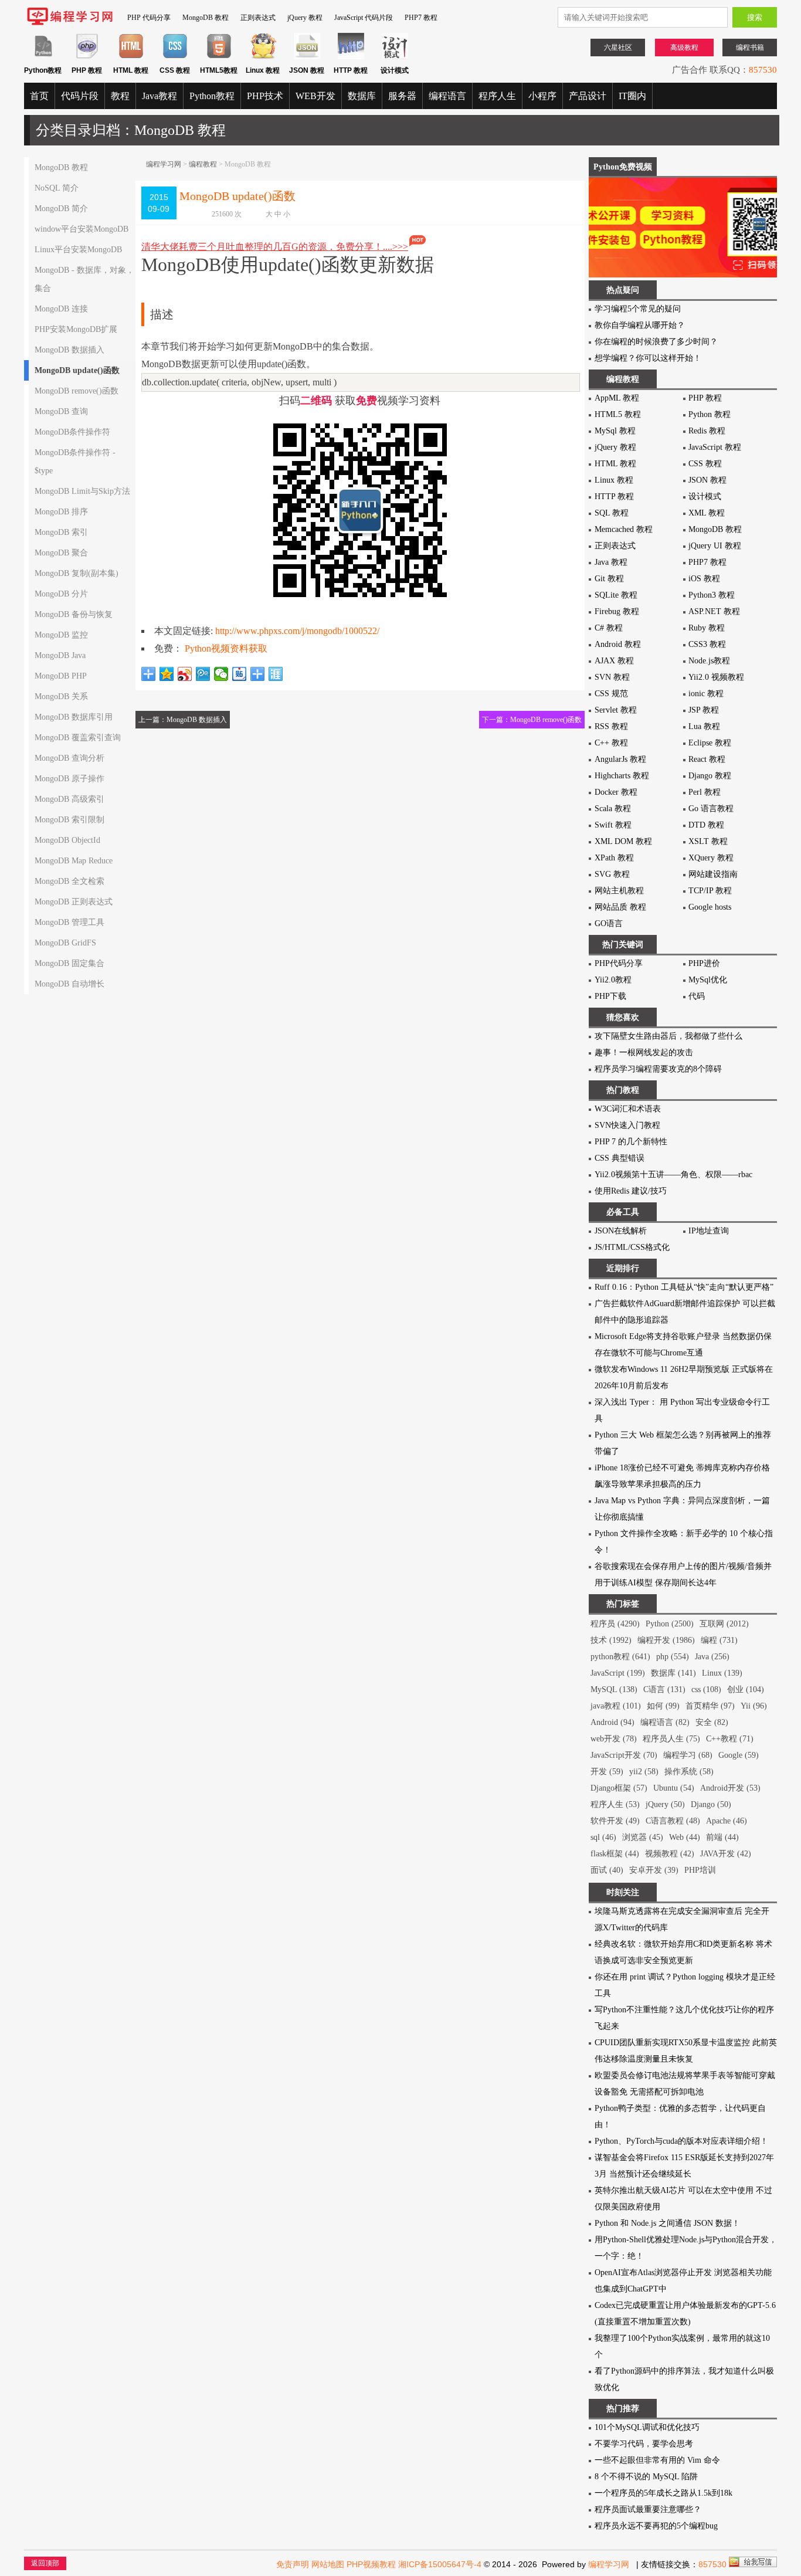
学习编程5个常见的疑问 (638, 309)
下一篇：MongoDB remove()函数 (532, 720)
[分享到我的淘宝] (258, 674)
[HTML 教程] (131, 57)
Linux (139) (722, 1673)
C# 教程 (609, 628)
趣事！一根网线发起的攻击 (644, 1053)
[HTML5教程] (219, 57)
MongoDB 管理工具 (69, 922)
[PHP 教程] (87, 57)
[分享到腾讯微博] (203, 674)
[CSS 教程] (175, 57)
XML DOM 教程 (623, 841)
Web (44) (685, 1837)
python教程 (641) (620, 1657)
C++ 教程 (611, 743)
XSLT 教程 (708, 841)
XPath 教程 (614, 858)
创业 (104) (746, 1689)
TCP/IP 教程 (710, 891)
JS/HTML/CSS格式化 (632, 1247)
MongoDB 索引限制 (69, 820)
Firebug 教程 (617, 611)
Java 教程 (611, 562)
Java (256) (712, 1657)
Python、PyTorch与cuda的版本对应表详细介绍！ (681, 2141)
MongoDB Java (60, 655)
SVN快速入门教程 (627, 1125)
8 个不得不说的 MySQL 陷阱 (646, 2477)
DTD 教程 (706, 825)
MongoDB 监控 (61, 635)
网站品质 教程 (620, 907)
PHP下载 (610, 996)
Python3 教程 (712, 595)
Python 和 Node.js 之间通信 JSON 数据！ (667, 2223)
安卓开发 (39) (654, 1870)
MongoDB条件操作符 (72, 432)
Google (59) (739, 1755)
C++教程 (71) (730, 1739)
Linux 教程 (614, 480)
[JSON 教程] (307, 57)
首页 (39, 96)
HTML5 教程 (618, 414)
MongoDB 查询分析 (69, 758)
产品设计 (588, 96)
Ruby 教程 (707, 628)
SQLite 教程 (616, 595)
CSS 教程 (705, 464)
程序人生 (497, 96)
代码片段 (80, 96)
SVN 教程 (612, 677)
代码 (697, 996)
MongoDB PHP (61, 676)
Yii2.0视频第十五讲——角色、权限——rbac (673, 1175)
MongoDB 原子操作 (69, 779)
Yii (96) (754, 1706)
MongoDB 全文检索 (69, 881)
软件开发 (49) (615, 1821)
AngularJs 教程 (620, 759)
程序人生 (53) (615, 1804)
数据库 (362, 96)
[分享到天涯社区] (276, 674)
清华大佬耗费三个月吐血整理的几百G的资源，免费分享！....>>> (275, 247)
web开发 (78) (614, 1739)
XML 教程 (707, 513)
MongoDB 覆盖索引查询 (78, 738)
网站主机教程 (619, 891)
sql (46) (603, 1837)
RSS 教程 (611, 726)
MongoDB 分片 (61, 594)
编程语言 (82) (665, 1722)
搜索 (755, 17)
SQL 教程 (612, 513)
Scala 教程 (613, 809)
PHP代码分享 (619, 963)
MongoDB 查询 (61, 411)
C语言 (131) (664, 1689)
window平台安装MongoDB (82, 229)
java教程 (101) (616, 1706)
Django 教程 (710, 776)
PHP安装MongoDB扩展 (76, 329)
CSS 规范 (611, 694)
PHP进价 (704, 963)
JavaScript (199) (618, 1673)
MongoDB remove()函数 (77, 391)
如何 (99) (663, 1706)
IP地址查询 (709, 1231)
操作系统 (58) (689, 1772)
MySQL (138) (614, 1689)
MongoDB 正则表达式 (74, 902)
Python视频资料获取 (226, 648)
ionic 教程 (706, 694)
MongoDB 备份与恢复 (74, 614)
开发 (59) (607, 1772)
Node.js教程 (709, 661)
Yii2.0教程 (613, 980)
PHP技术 (265, 96)
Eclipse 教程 (710, 743)
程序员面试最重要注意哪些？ (648, 2509)
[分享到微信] (221, 674)
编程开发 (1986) (666, 1640)
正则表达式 (258, 18)
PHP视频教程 (371, 2564)
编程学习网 (164, 164)
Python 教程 (710, 414)
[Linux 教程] (263, 57)
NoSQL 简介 (57, 188)
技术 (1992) (611, 1640)
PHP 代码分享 (149, 18)
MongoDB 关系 (61, 696)
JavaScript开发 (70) (624, 1755)
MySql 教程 (615, 431)
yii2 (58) (644, 1772)
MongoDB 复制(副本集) (77, 573)
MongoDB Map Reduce (74, 861)
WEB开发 (315, 96)
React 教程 (707, 759)
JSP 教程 (704, 710)
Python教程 (212, 96)
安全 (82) (712, 1722)
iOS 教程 (704, 579)
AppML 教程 (617, 398)
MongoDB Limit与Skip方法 (82, 491)
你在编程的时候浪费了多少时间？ (656, 342)
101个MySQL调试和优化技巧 (647, 2427)
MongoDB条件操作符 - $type (75, 462)
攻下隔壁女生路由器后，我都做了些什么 (668, 1036)
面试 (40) (607, 1870)
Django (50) (711, 1804)
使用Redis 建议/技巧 (631, 1191)
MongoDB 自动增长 (69, 984)
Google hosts (710, 907)
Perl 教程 (705, 792)
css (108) (706, 1689)
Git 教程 (609, 579)
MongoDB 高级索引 (69, 799)
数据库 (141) (673, 1673)
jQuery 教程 (305, 18)
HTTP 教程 (614, 496)
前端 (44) (722, 1837)
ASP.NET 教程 (714, 611)
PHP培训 (700, 1870)
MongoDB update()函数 (77, 370)
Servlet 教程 (616, 710)
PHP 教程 (705, 398)
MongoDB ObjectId (67, 840)
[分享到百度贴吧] (240, 674)
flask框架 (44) (615, 1854)
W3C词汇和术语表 (628, 1109)
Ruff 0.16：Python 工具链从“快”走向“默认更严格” (684, 1287)
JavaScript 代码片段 (364, 18)
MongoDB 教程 (206, 18)
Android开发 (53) (730, 1788)
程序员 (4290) (615, 1624)
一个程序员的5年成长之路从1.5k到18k (663, 2493)
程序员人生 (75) (671, 1739)
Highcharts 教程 (622, 776)
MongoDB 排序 (61, 512)
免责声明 (293, 2564)
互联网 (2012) (724, 1624)
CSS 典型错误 (620, 1158)
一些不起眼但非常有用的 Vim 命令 (657, 2460)
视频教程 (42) (670, 1854)
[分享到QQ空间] (167, 674)
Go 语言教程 (711, 809)
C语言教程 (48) (673, 1821)
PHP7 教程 (421, 18)
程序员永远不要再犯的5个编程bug (656, 2526)
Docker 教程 (616, 792)
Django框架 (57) (619, 1788)
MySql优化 (708, 980)
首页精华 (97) (710, 1706)
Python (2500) (670, 1624)
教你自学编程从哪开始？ (640, 325)
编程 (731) (719, 1640)
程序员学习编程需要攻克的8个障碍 (658, 1069)
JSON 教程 (707, 480)
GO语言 (609, 923)
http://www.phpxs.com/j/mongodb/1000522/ (297, 631)
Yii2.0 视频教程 (716, 677)
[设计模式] (395, 57)
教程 (120, 96)
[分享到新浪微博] (185, 674)
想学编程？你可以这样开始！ (648, 358)
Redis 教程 (707, 431)
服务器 (402, 96)
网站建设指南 (713, 874)
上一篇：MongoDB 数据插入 (183, 720)
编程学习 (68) (688, 1755)
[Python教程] (43, 57)
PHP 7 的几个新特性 (631, 1142)
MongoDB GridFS (65, 943)
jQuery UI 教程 (715, 546)
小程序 (542, 96)
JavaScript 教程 (715, 447)
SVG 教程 (612, 874)
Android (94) (612, 1722)
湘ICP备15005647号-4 (440, 2564)
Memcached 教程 (624, 529)
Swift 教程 (613, 825)
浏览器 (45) (643, 1837)
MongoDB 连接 (61, 309)
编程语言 (447, 96)
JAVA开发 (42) (726, 1854)
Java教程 (159, 96)
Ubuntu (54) (674, 1788)
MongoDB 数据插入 (69, 350)
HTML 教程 (615, 464)
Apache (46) (727, 1821)
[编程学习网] (70, 23)
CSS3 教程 (707, 644)
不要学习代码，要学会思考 (644, 2444)
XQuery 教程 (711, 858)
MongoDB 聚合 (61, 553)
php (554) (673, 1657)
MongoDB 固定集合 (69, 963)
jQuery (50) (665, 1804)
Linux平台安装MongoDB (78, 250)
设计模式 (705, 496)
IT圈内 (632, 96)
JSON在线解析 (621, 1231)
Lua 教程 (704, 726)
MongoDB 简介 (61, 209)
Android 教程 (618, 644)
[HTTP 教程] (351, 57)
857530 (763, 70)
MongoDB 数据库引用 (74, 717)
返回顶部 (45, 2563)
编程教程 (203, 164)
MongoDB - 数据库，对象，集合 (84, 279)
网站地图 (328, 2564)
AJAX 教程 (614, 661)
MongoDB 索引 (61, 532)
